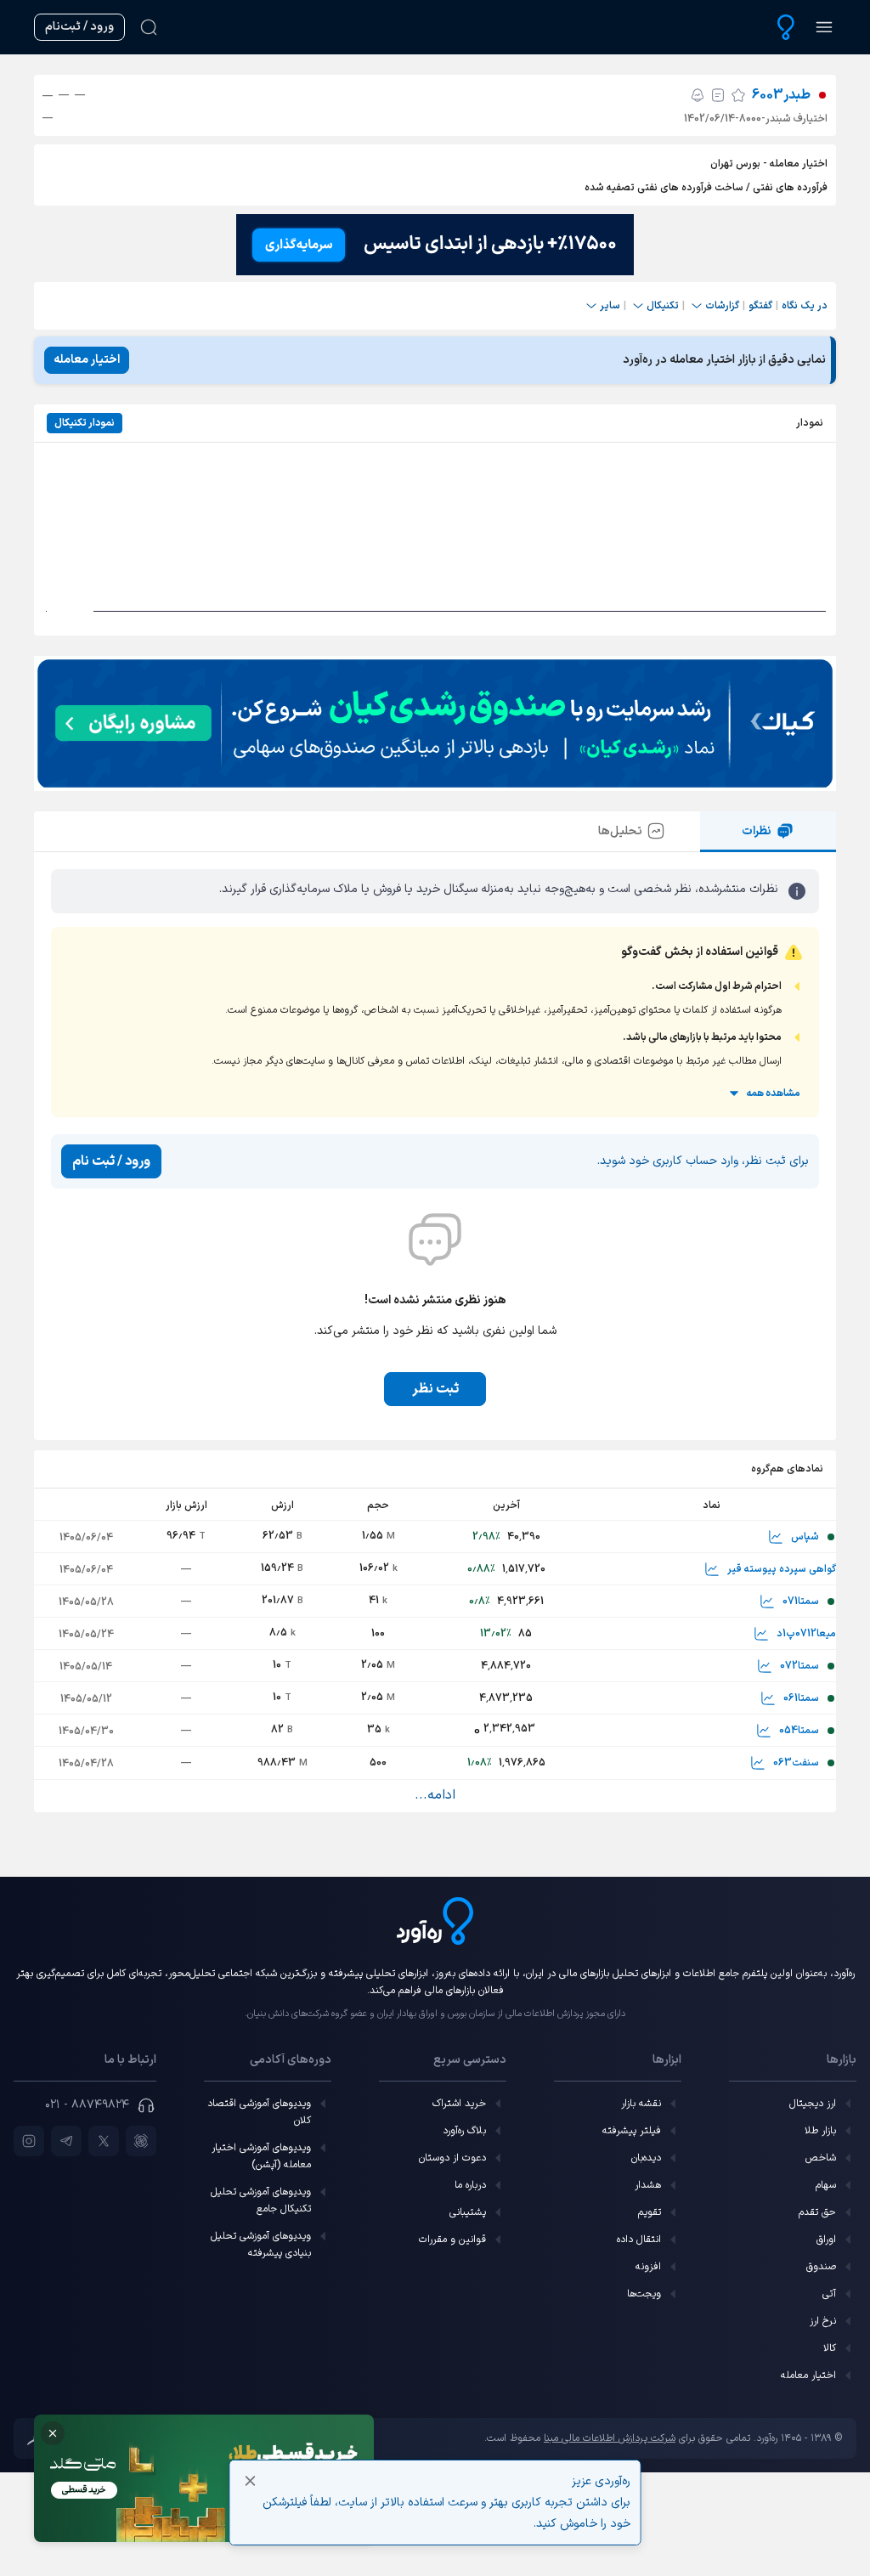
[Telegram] (66, 2141)
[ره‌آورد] (786, 27)
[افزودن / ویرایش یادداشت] (718, 95)
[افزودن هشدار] (698, 95)
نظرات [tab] (757, 831)
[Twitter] (104, 2141)
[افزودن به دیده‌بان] (738, 95)
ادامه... (435, 1795)
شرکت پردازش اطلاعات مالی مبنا (610, 2438)
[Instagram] (29, 2141)
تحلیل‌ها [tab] (620, 831)
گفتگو (760, 306)
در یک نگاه (805, 306)
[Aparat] (141, 2141)
